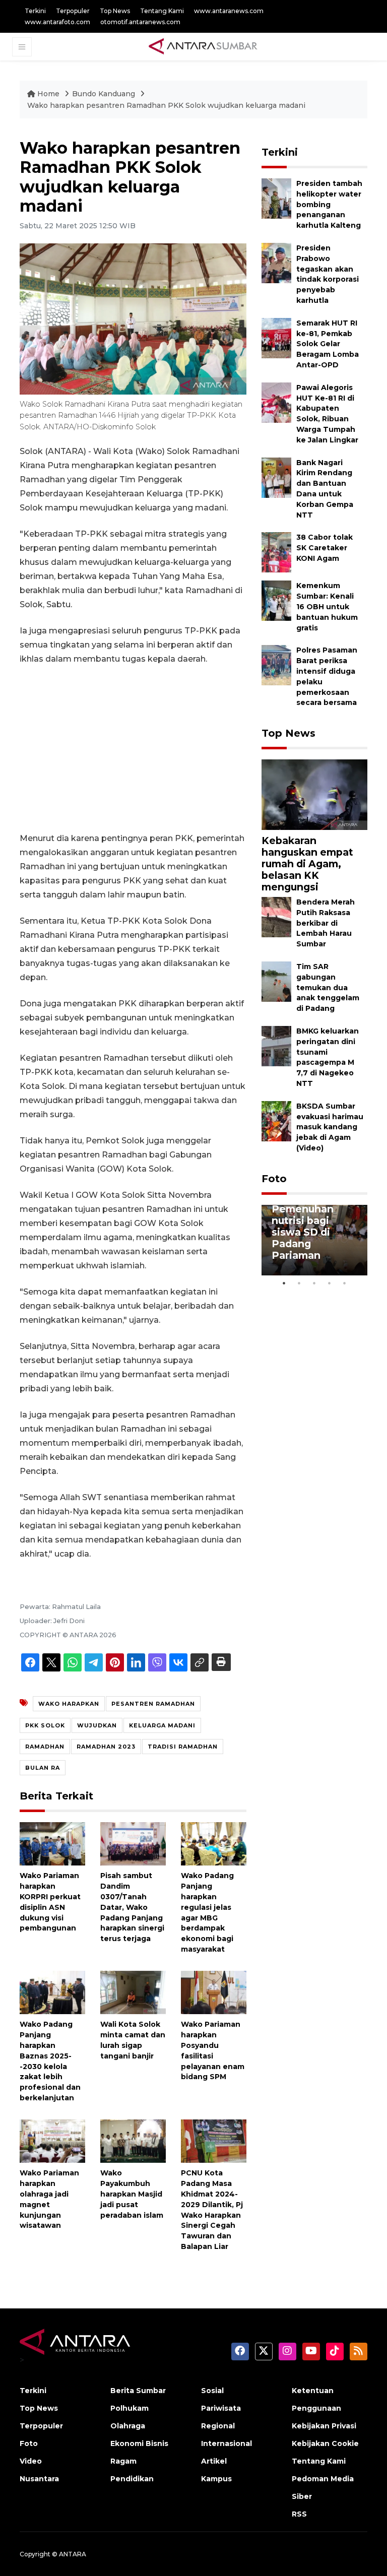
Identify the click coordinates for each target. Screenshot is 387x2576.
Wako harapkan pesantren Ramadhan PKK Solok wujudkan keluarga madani (166, 105)
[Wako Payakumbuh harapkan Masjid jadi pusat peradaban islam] (133, 2140)
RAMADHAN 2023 (106, 1747)
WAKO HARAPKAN (69, 1704)
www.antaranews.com (229, 11)
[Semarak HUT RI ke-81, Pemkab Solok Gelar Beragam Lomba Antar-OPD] (276, 337)
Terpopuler (73, 11)
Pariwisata (221, 2408)
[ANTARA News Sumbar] (203, 46)
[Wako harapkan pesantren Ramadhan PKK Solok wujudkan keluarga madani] (314, 794)
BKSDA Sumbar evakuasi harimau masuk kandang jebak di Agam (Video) (330, 1127)
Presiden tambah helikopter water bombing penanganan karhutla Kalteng (329, 204)
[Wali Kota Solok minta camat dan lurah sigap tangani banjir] (133, 1992)
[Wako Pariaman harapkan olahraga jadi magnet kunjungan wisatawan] (52, 2140)
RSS (299, 2514)
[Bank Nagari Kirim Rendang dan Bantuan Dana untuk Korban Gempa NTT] (276, 477)
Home (48, 94)
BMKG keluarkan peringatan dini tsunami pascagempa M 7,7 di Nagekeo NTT (328, 1057)
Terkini (35, 11)
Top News (115, 11)
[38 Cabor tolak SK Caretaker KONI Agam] (276, 552)
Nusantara (39, 2479)
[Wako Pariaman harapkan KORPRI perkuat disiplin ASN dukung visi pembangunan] (52, 1843)
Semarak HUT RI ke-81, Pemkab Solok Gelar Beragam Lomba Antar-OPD (328, 344)
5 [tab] (345, 1283)
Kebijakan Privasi (324, 2426)
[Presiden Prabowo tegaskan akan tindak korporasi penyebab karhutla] (276, 262)
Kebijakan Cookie (325, 2443)
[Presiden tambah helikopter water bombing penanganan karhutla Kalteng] (276, 198)
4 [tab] (330, 1283)
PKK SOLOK (45, 1725)
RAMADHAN (45, 1747)
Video (31, 2461)
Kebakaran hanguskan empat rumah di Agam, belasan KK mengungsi (307, 864)
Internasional (227, 2443)
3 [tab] (314, 1283)
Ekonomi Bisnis (139, 2443)
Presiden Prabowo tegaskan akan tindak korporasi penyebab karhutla (328, 274)
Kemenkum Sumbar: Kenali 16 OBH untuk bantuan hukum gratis (327, 606)
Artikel (214, 2461)
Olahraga (128, 2426)
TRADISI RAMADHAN (183, 1747)
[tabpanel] (314, 1240)
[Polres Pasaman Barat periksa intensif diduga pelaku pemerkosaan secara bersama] (276, 665)
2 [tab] (299, 1283)
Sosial (212, 2391)
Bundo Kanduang (105, 94)
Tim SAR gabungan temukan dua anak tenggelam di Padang (328, 987)
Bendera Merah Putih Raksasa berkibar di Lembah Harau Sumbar (326, 923)
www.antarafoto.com (57, 22)
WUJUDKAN (97, 1725)
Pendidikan (132, 2479)
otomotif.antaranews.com (140, 22)
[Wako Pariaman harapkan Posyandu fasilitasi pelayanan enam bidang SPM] (214, 1992)
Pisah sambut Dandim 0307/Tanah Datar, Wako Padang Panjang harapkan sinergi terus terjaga (132, 1907)
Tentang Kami (162, 11)
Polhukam (130, 2408)
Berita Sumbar (138, 2391)
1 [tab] (284, 1283)
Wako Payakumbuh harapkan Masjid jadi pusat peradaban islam (132, 2194)
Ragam (123, 2461)
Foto (274, 1179)
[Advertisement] (133, 749)
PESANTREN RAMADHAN (153, 1704)
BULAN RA (43, 1768)
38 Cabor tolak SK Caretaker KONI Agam (325, 548)
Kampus (216, 2479)
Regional (218, 2426)
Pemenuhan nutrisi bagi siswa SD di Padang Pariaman (303, 1232)
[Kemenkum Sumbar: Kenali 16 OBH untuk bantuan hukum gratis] (276, 600)
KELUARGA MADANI (162, 1725)
